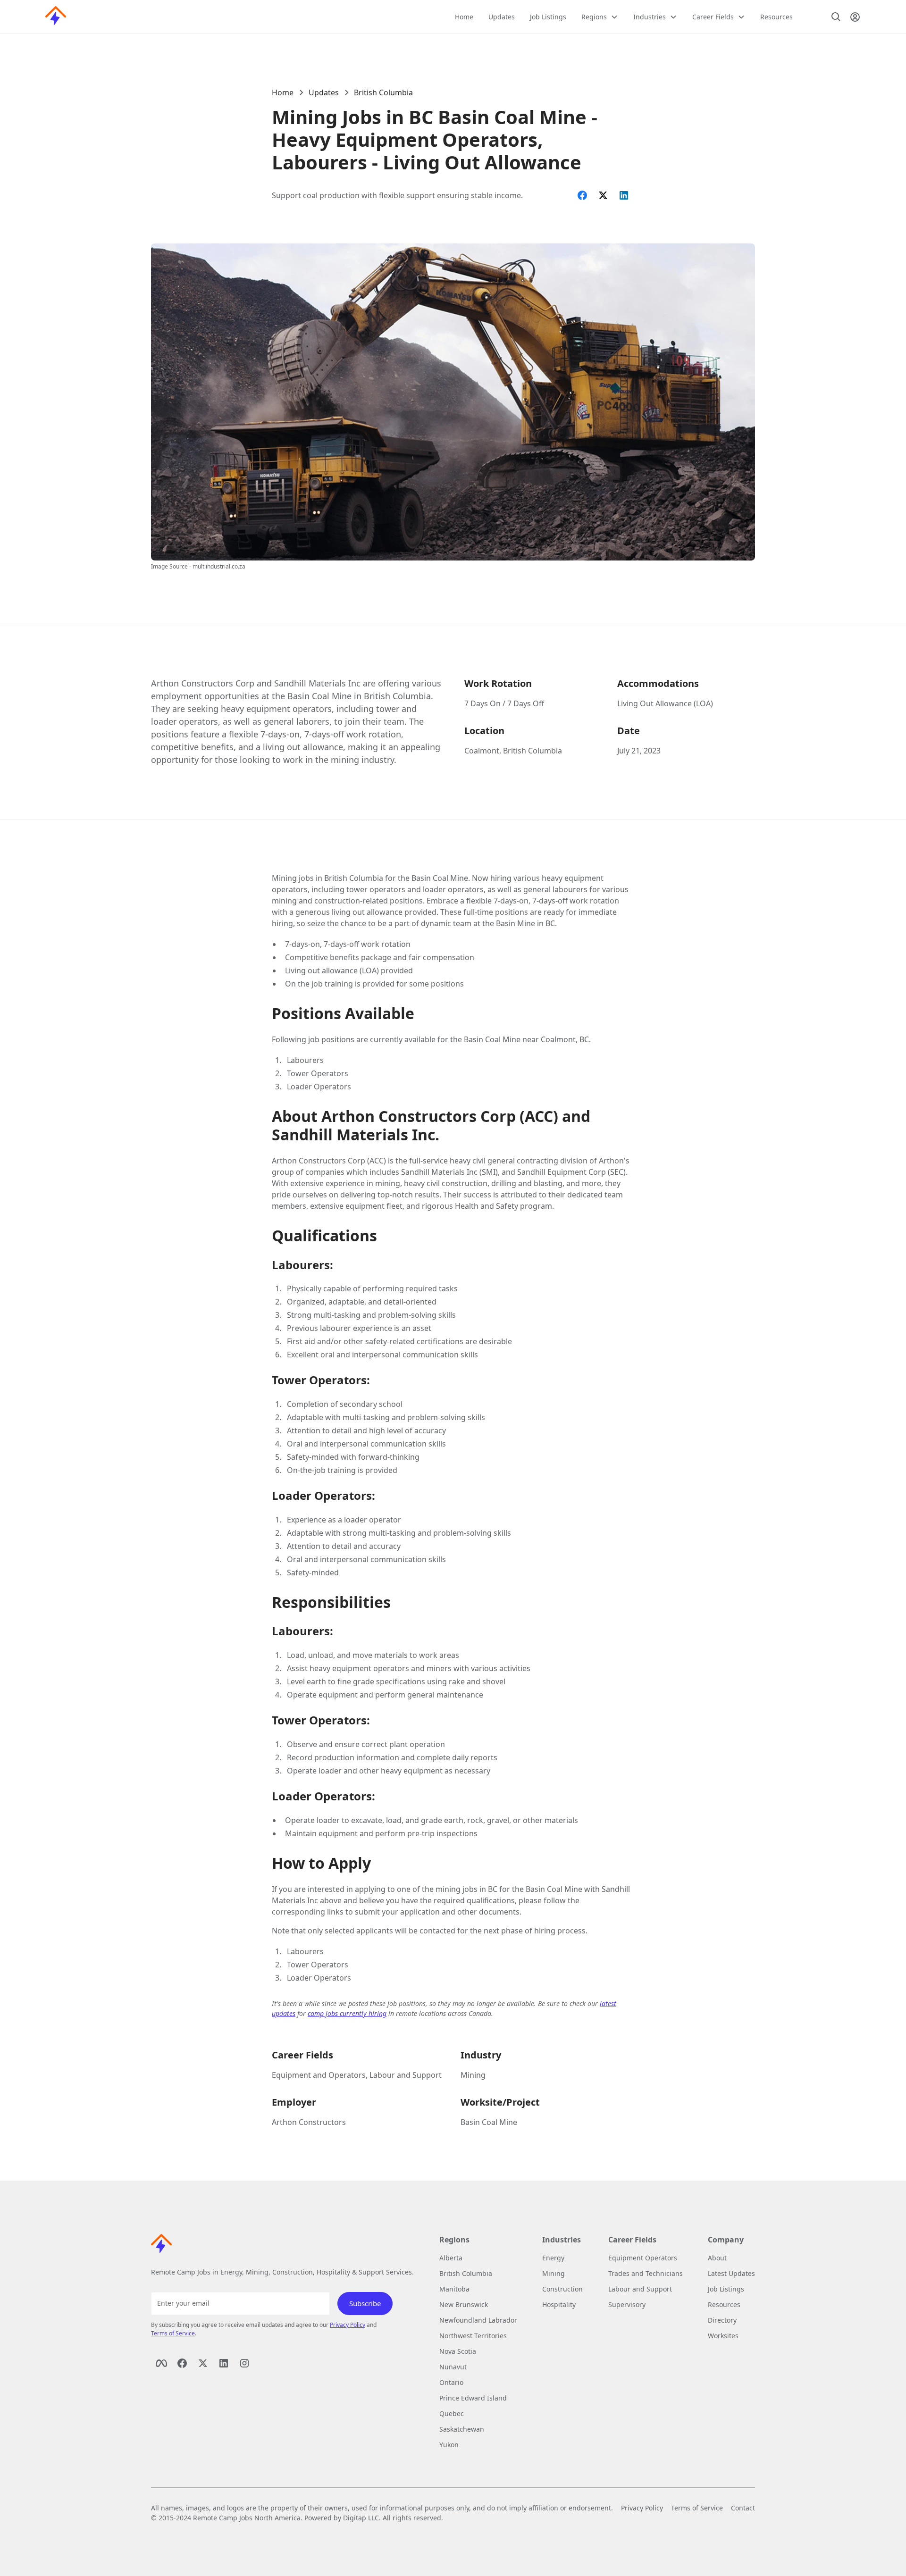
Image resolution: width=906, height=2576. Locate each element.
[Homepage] (56, 17)
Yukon (449, 2445)
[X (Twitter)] (203, 2363)
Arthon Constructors (309, 2122)
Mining (473, 2075)
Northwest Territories (473, 2336)
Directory (722, 2320)
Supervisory (627, 2304)
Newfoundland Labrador (478, 2320)
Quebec (452, 2413)
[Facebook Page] (161, 2363)
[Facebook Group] (182, 2363)
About (717, 2258)
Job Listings (548, 17)
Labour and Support (640, 2289)
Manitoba (454, 2289)
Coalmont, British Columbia (513, 751)
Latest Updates (731, 2273)
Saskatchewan (462, 2429)
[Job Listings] (836, 17)
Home (464, 17)
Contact (743, 2508)
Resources (776, 17)
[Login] (855, 17)
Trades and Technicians (646, 2273)
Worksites (723, 2336)
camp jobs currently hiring (347, 2013)
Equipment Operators (643, 2258)
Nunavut (453, 2367)
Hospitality (559, 2304)
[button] (600, 17)
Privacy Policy (348, 2325)
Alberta (451, 2258)
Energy (553, 2258)
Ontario (451, 2382)
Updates (502, 17)
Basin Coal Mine (489, 2122)
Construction (562, 2289)
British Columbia (383, 92)
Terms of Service (173, 2333)
